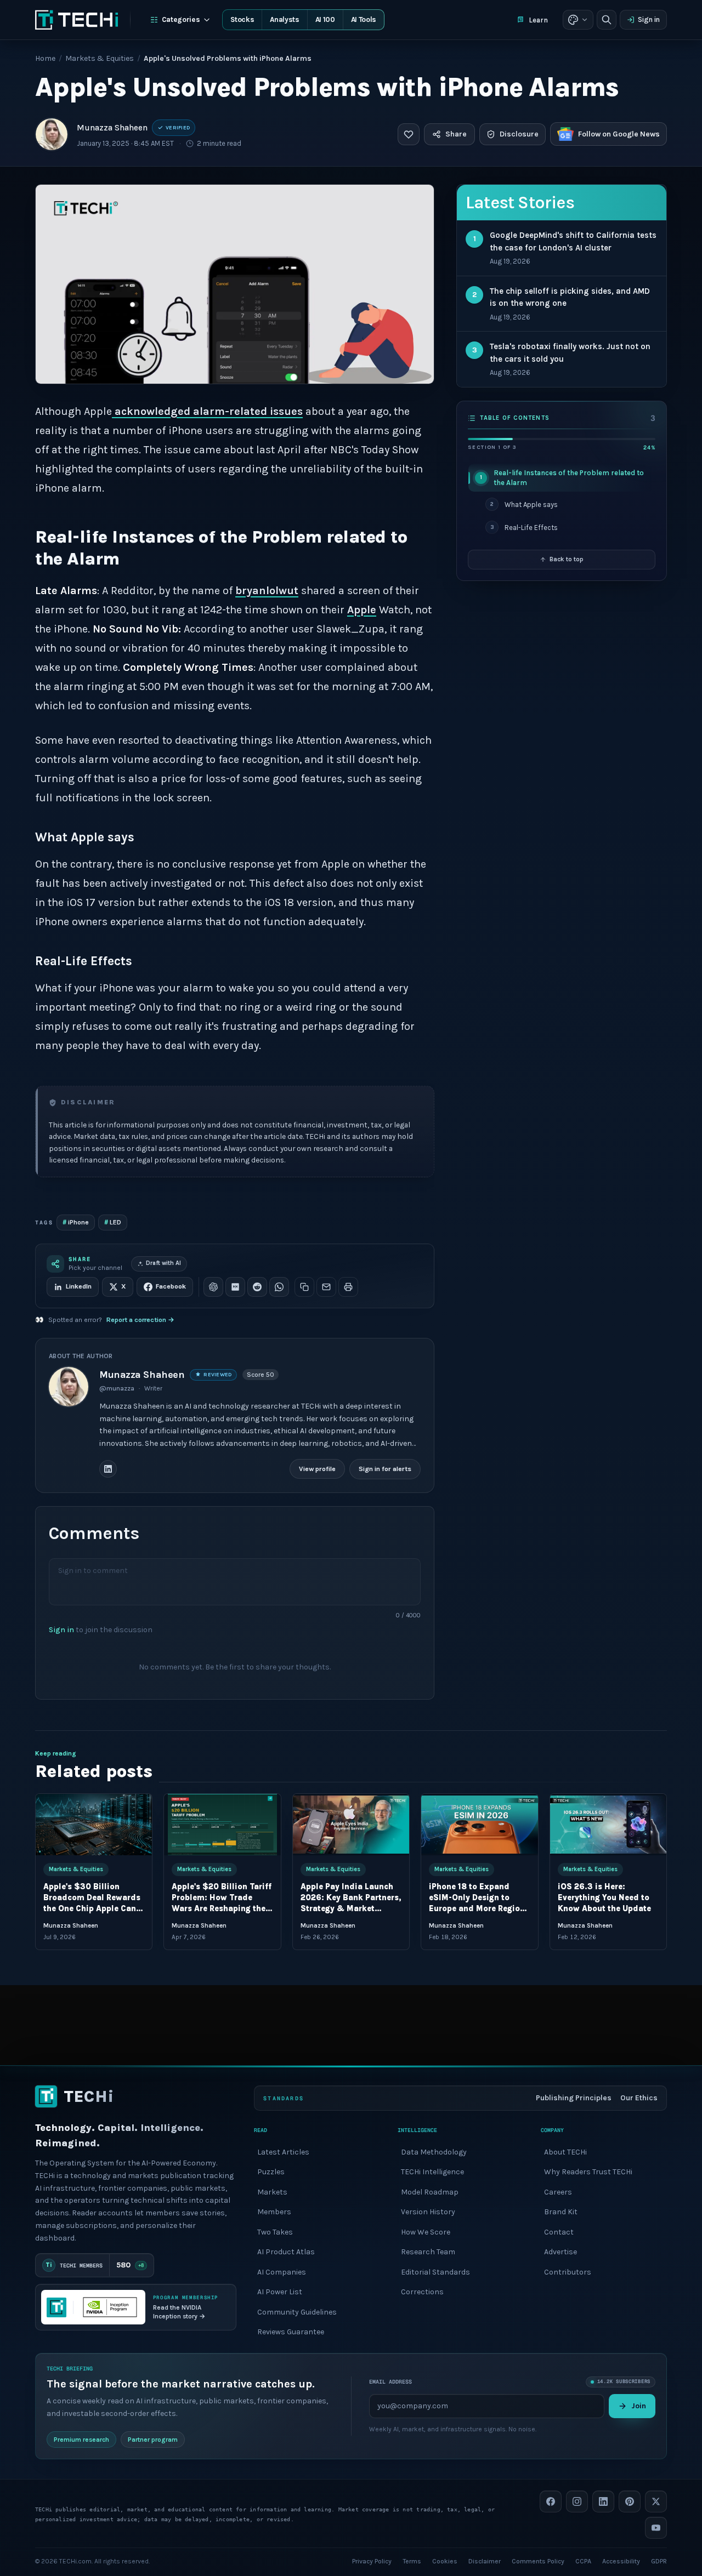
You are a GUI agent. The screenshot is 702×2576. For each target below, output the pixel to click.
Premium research (81, 2439)
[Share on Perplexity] (235, 1287)
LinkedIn (79, 1286)
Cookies (445, 2561)
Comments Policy (538, 2561)
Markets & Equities (100, 58)
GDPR (659, 2561)
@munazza (117, 1388)
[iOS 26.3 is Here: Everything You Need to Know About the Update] (608, 1825)
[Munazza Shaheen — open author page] (52, 134)
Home (45, 58)
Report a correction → (140, 1320)
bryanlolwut (267, 591)
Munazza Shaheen (112, 128)
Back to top (567, 559)
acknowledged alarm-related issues (207, 411)
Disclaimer (485, 2561)
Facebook (171, 1286)
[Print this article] (348, 1287)
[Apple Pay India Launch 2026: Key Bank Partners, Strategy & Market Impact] (351, 1825)
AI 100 (325, 19)
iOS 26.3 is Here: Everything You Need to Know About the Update (604, 1898)
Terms (412, 2561)
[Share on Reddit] (257, 1287)
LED (113, 1222)
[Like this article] (409, 134)
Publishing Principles (574, 2098)
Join (639, 2405)
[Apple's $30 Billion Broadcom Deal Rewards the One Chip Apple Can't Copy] (94, 1825)
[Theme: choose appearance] (578, 20)
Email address (390, 2382)
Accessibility (621, 2561)
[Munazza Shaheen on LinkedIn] (108, 1469)
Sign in (649, 19)
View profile (317, 1469)
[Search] (607, 20)
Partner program (153, 2439)
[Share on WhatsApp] (279, 1287)
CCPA (583, 2561)
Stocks (242, 19)
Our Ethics (639, 2098)
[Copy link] (304, 1287)
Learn (538, 20)
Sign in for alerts (385, 1469)
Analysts (284, 19)
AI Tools (364, 19)
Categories (181, 19)
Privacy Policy (372, 2561)
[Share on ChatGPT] (213, 1287)
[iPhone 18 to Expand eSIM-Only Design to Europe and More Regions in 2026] (479, 1825)
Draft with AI (163, 1263)
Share (456, 134)
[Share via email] (326, 1287)
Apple (362, 610)
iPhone (76, 1222)
